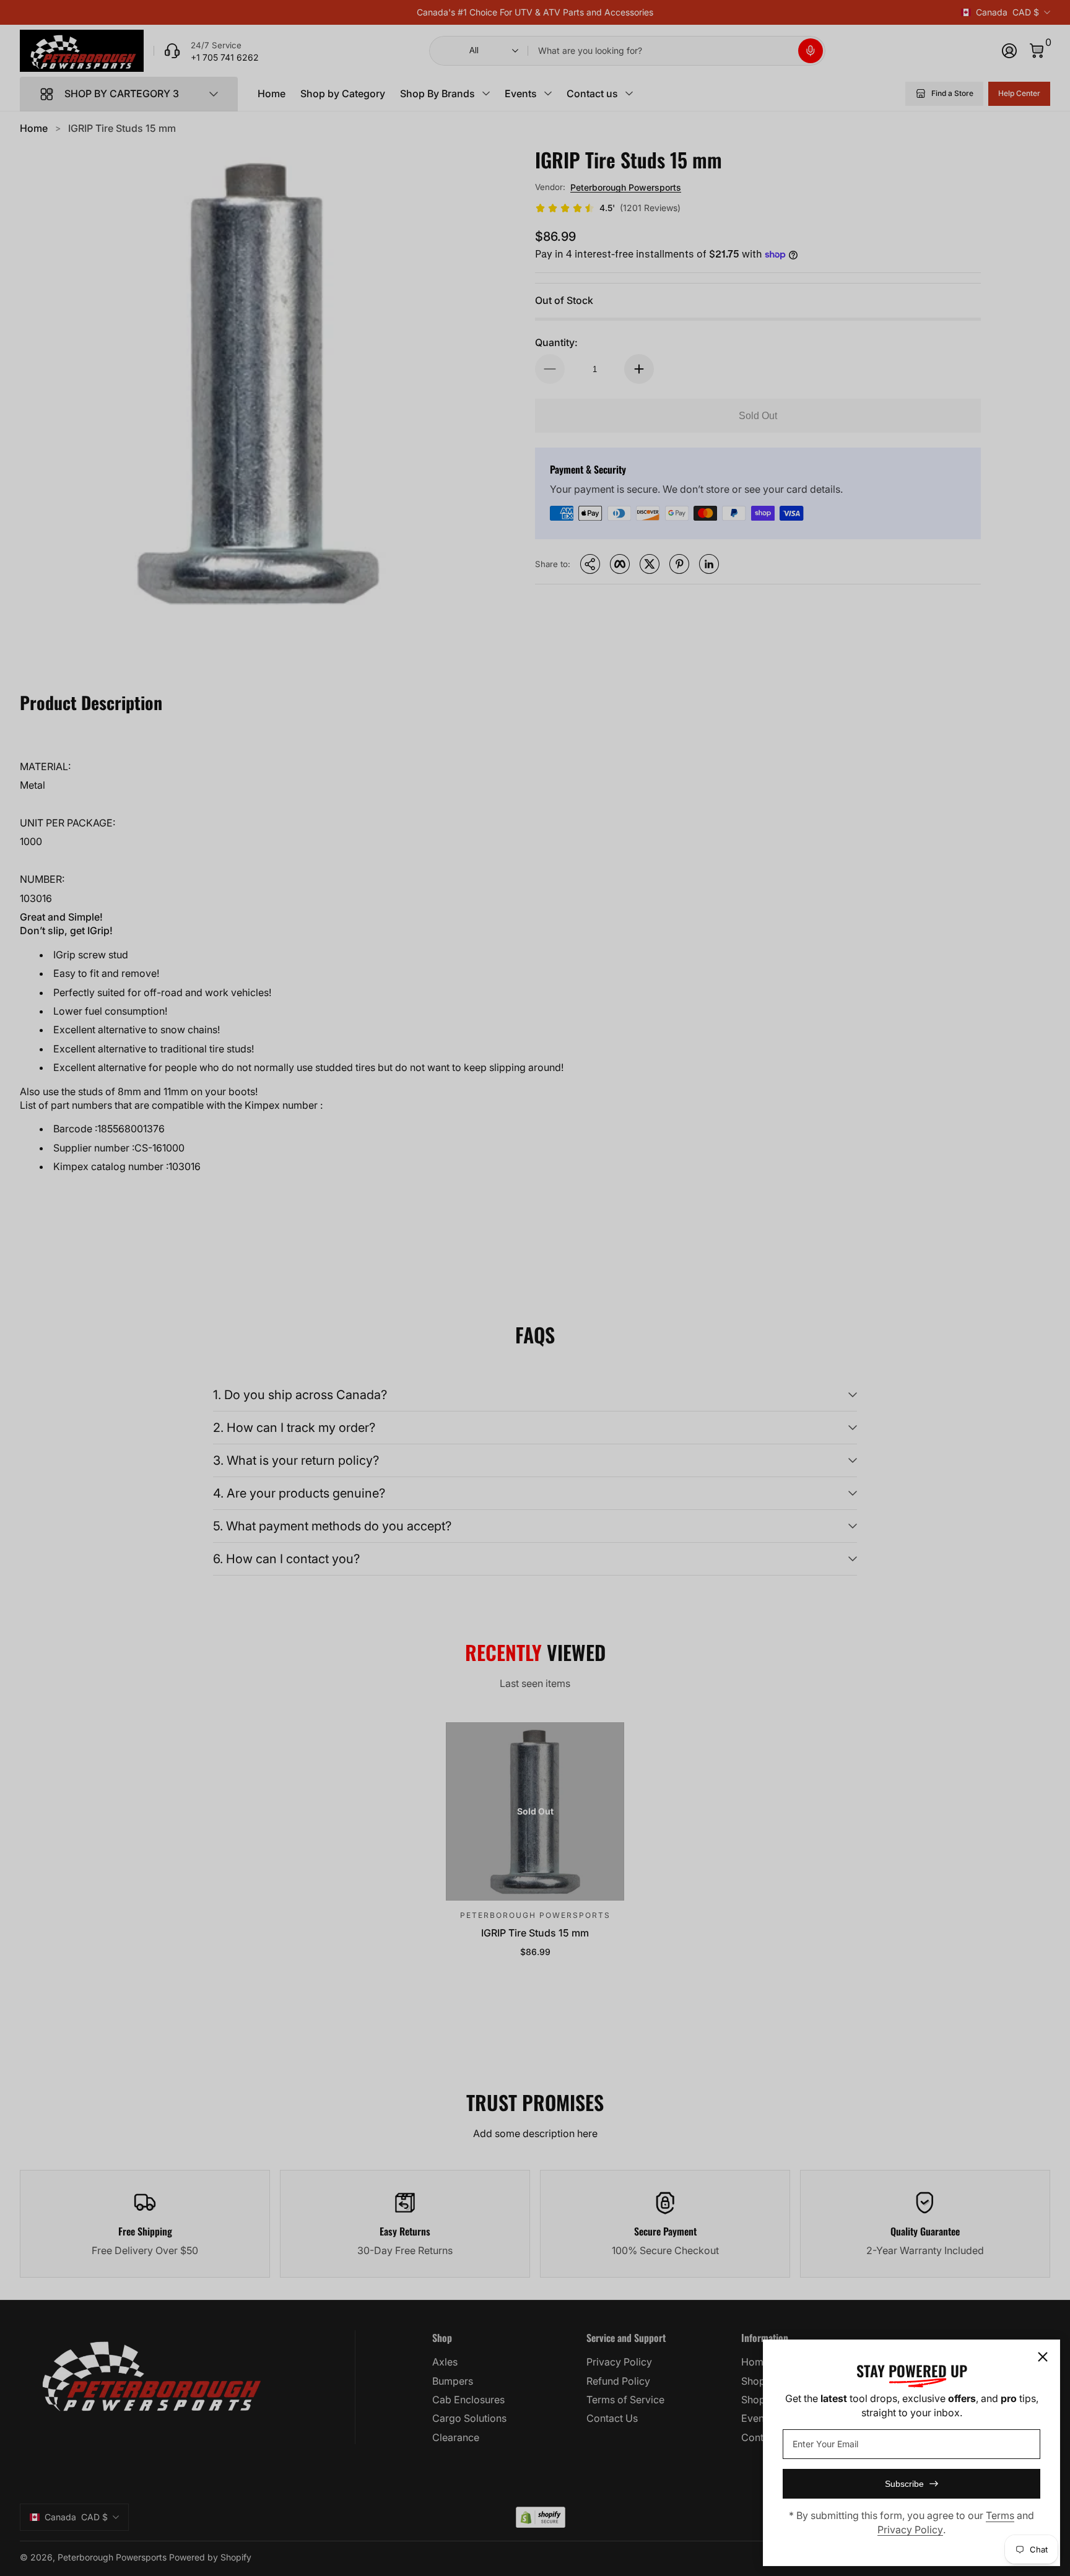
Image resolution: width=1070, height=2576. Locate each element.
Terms (1000, 2515)
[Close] (1043, 2357)
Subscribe (904, 2484)
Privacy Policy (910, 2530)
